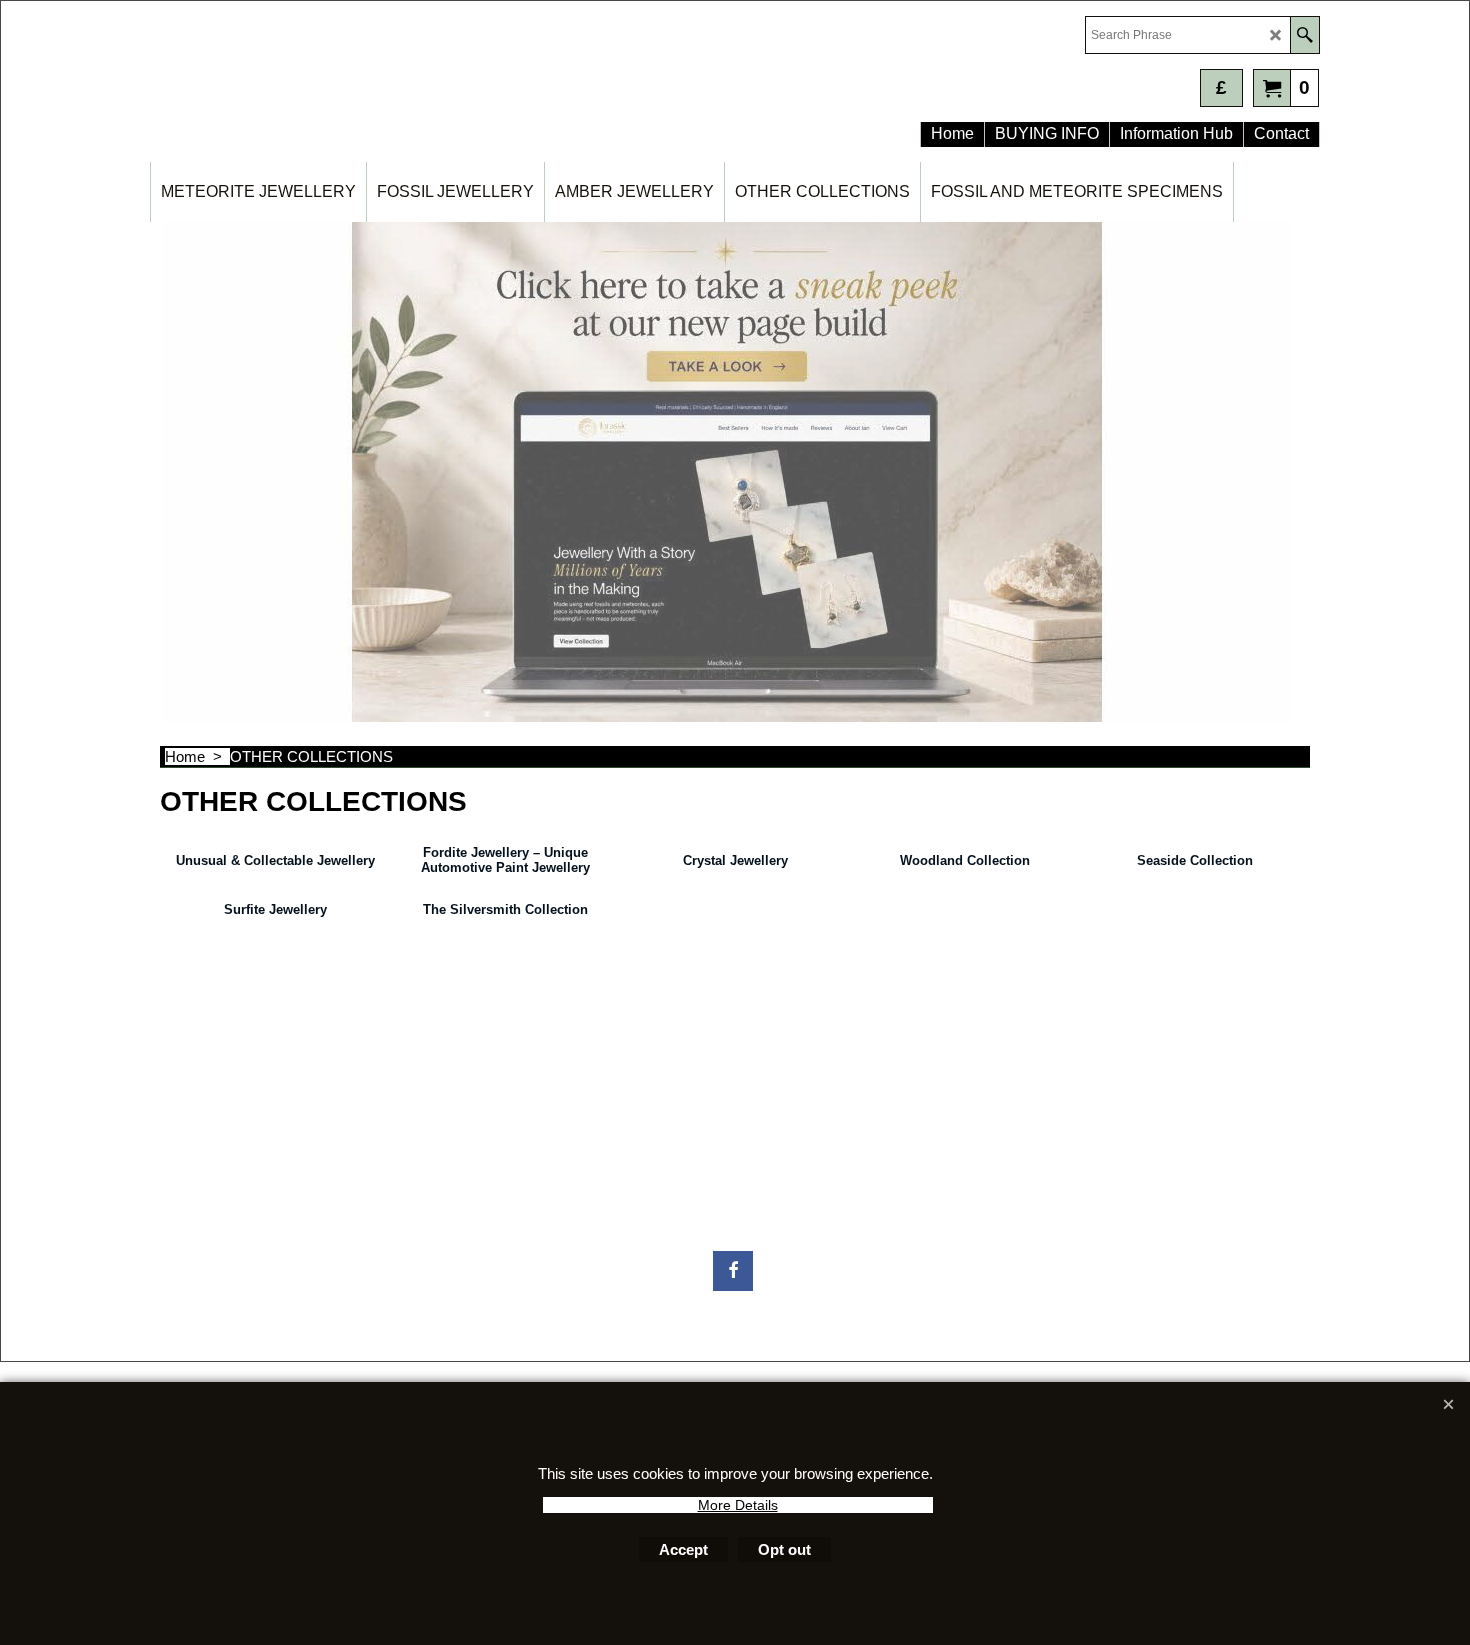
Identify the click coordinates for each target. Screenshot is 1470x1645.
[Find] (1304, 35)
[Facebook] (733, 1271)
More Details (738, 1505)
